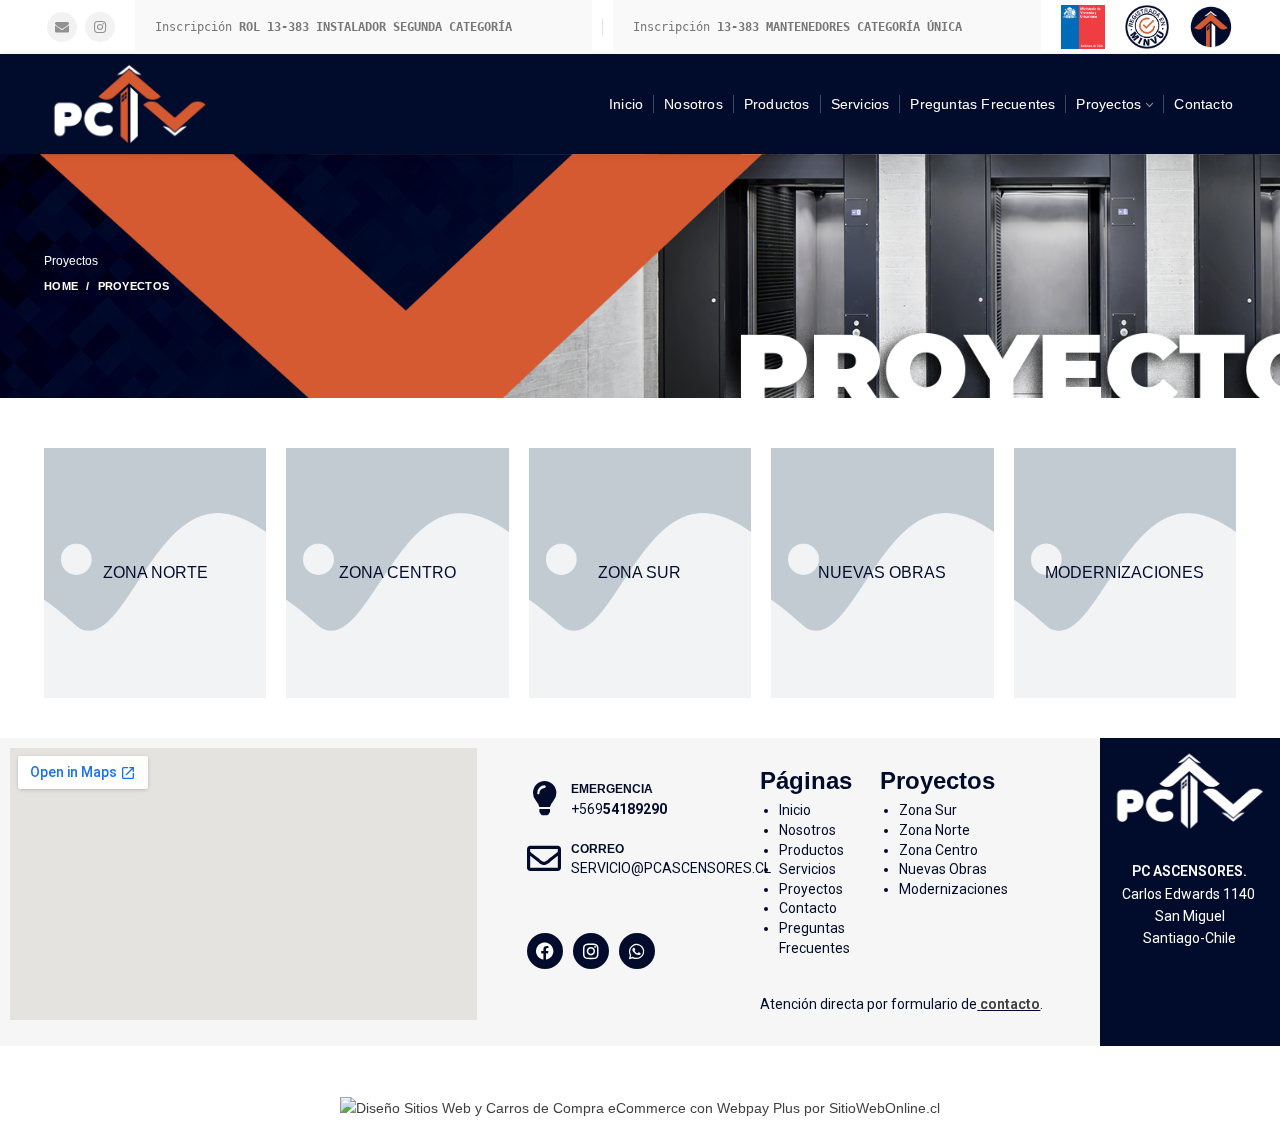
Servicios (807, 869)
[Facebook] (545, 951)
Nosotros (807, 830)
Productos (811, 850)
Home (61, 286)
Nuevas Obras (943, 869)
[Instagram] (100, 27)
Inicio (795, 810)
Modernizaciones (953, 889)
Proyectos (811, 889)
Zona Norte (934, 830)
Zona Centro (938, 850)
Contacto (808, 908)
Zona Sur (928, 810)
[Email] (62, 27)
